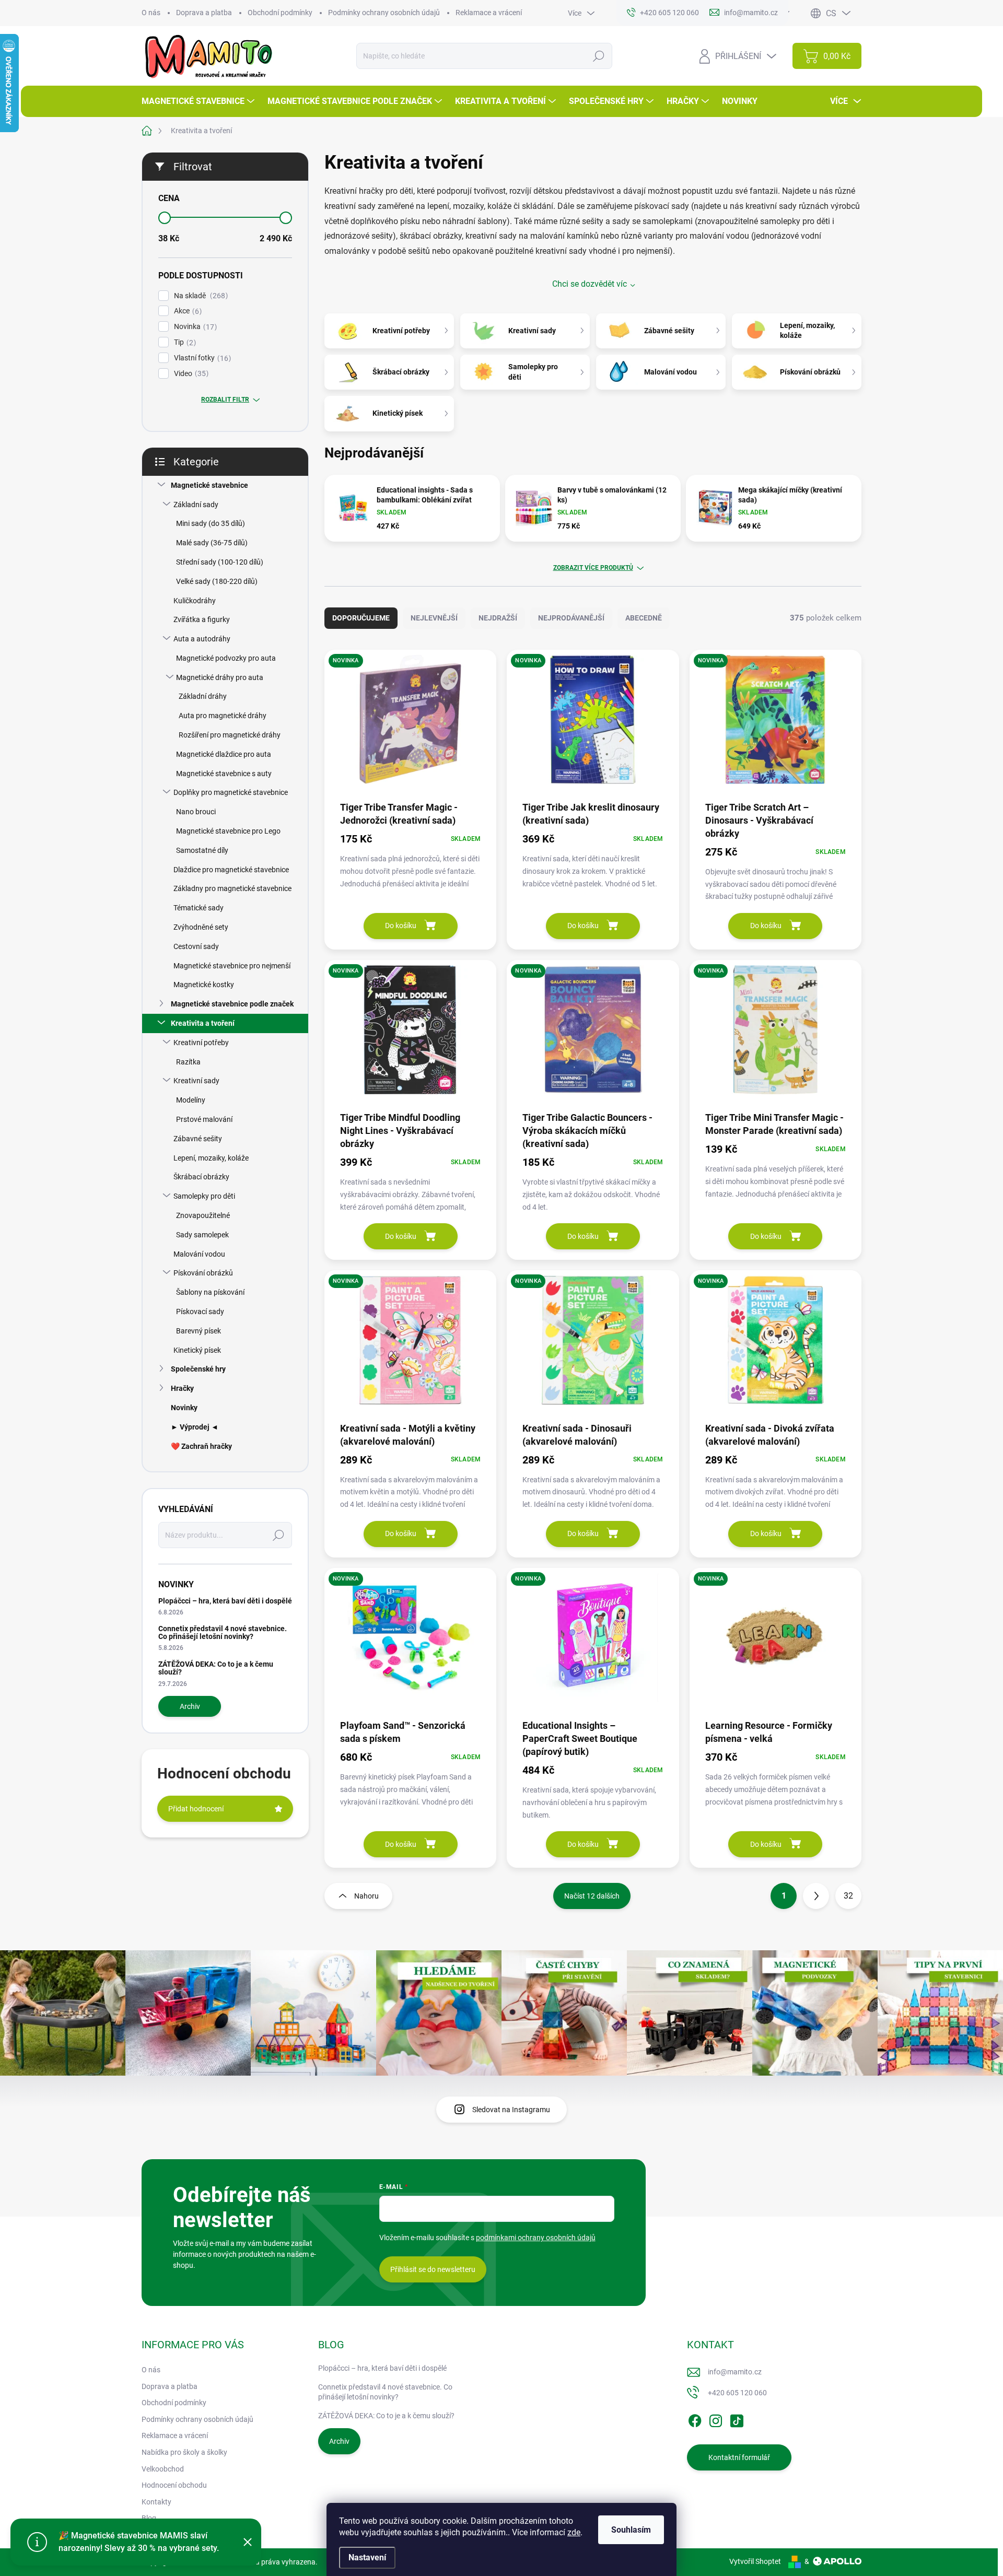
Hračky (182, 1388)
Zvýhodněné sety (201, 927)
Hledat (599, 56)
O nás (151, 13)
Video (190, 374)
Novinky (184, 1408)
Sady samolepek (202, 1235)
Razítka (188, 1062)
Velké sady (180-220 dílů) (217, 581)
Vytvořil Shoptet (755, 2561)
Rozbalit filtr (225, 400)
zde (574, 2532)
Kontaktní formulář (739, 2457)
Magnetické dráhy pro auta (220, 677)
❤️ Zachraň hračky (201, 1446)
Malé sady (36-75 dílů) (212, 543)
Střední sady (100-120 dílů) (220, 562)
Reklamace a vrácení (489, 13)
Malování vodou (199, 1254)
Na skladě (200, 296)
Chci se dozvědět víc (590, 284)
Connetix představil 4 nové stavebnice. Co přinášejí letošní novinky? (223, 1632)
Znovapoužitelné (203, 1215)
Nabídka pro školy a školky (184, 2452)
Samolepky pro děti (204, 1196)
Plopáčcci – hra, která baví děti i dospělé (225, 1601)
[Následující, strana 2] (816, 1896)
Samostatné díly (202, 850)
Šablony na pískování (210, 1292)
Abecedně (644, 618)
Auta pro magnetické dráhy (223, 716)
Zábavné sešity (198, 1139)
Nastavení (367, 2557)
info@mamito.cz (735, 2372)
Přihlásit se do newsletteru (433, 2269)
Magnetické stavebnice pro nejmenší (232, 966)
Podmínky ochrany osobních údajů (384, 13)
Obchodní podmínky (280, 13)
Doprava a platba (204, 13)
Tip (184, 342)
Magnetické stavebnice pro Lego (228, 831)
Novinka (194, 327)
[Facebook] (695, 2419)
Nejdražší (498, 618)
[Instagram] (716, 2419)
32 (848, 1896)
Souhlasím (631, 2530)
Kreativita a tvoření (203, 1023)
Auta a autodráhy (202, 639)
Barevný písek (199, 1331)
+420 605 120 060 (737, 2393)
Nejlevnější (434, 618)
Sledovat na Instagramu (511, 2110)
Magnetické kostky (204, 985)
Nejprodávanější (571, 618)
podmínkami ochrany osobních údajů (536, 2238)
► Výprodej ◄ (195, 1427)
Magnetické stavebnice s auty (224, 774)
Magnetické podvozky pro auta (226, 658)
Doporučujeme (361, 618)
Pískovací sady (200, 1312)
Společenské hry (198, 1369)
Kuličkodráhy (195, 601)
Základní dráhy (203, 696)
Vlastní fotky (201, 358)
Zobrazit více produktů (593, 568)
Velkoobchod (163, 2469)
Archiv (190, 1706)
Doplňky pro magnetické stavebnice (231, 792)
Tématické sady (199, 908)
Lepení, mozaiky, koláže (211, 1158)
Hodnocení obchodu (174, 2485)
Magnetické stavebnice (209, 485)
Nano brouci (196, 812)
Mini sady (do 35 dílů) (211, 523)
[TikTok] (737, 2419)
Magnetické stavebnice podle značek (232, 1004)
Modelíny (191, 1100)
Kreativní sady (196, 1081)
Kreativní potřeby (201, 1043)
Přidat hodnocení (196, 1809)
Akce (186, 311)
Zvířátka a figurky (202, 619)
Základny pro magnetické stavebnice (232, 888)
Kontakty (156, 2502)
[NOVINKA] (410, 725)
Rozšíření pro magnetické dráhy (230, 735)
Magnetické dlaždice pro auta (224, 754)
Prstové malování (204, 1119)
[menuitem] (199, 101)
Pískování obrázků (203, 1273)
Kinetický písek (197, 1350)
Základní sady (196, 505)
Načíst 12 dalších (592, 1896)
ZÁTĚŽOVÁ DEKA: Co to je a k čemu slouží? (216, 1668)
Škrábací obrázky (201, 1177)
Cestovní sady (196, 946)
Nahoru (366, 1896)
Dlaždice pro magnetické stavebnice (231, 870)
